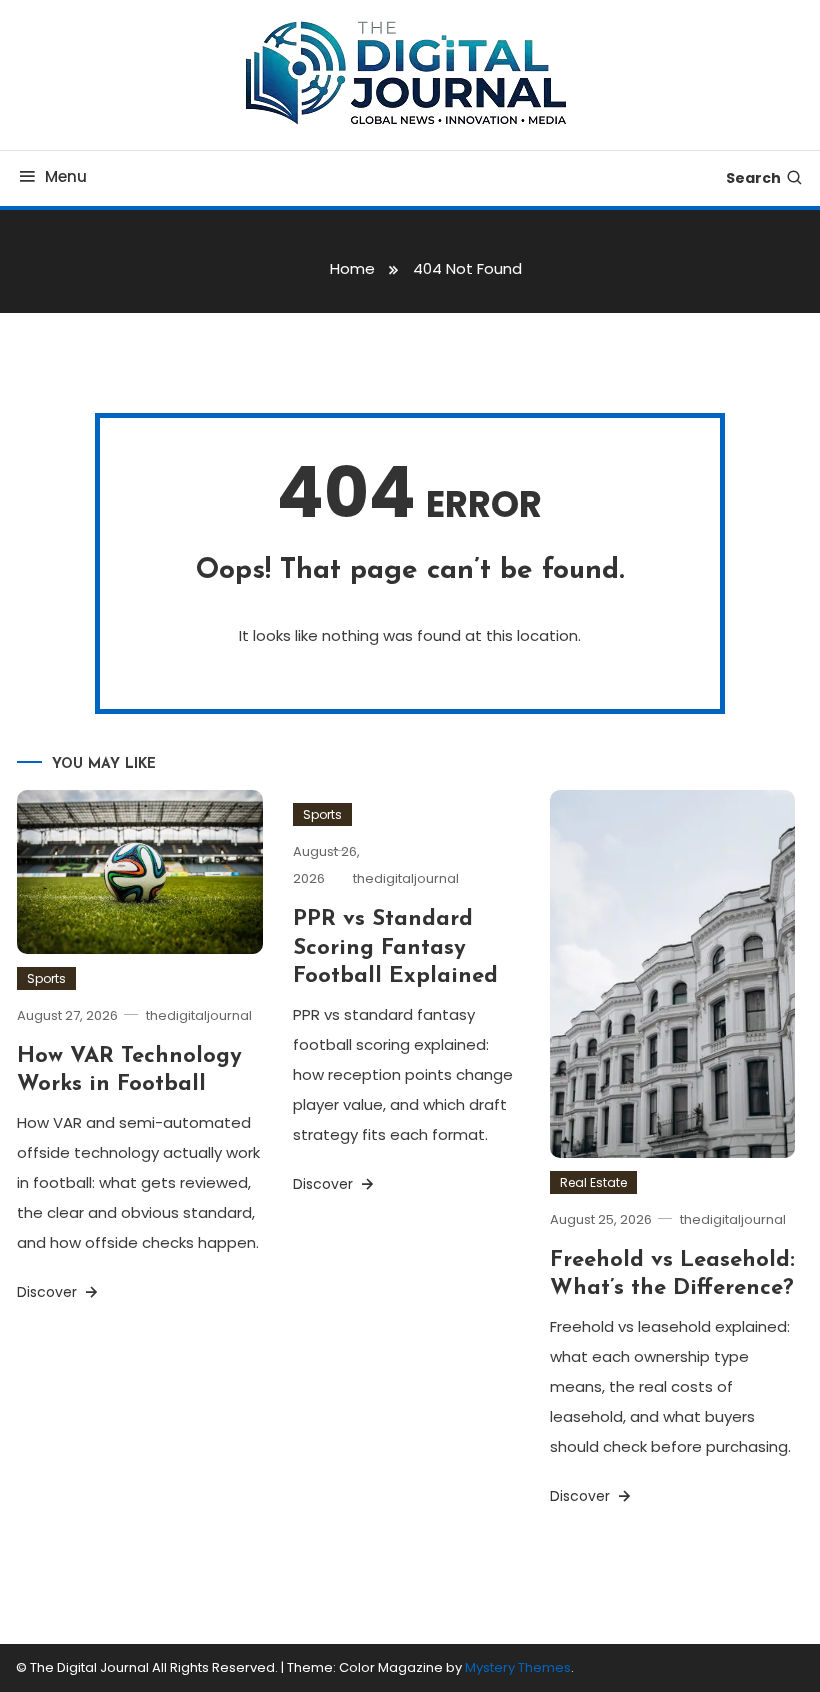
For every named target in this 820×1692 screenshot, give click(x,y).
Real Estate (593, 1182)
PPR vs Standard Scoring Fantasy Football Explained (395, 948)
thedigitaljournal (199, 1015)
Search (753, 178)
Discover (49, 1292)
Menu (66, 176)
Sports (46, 978)
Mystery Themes (518, 1667)
